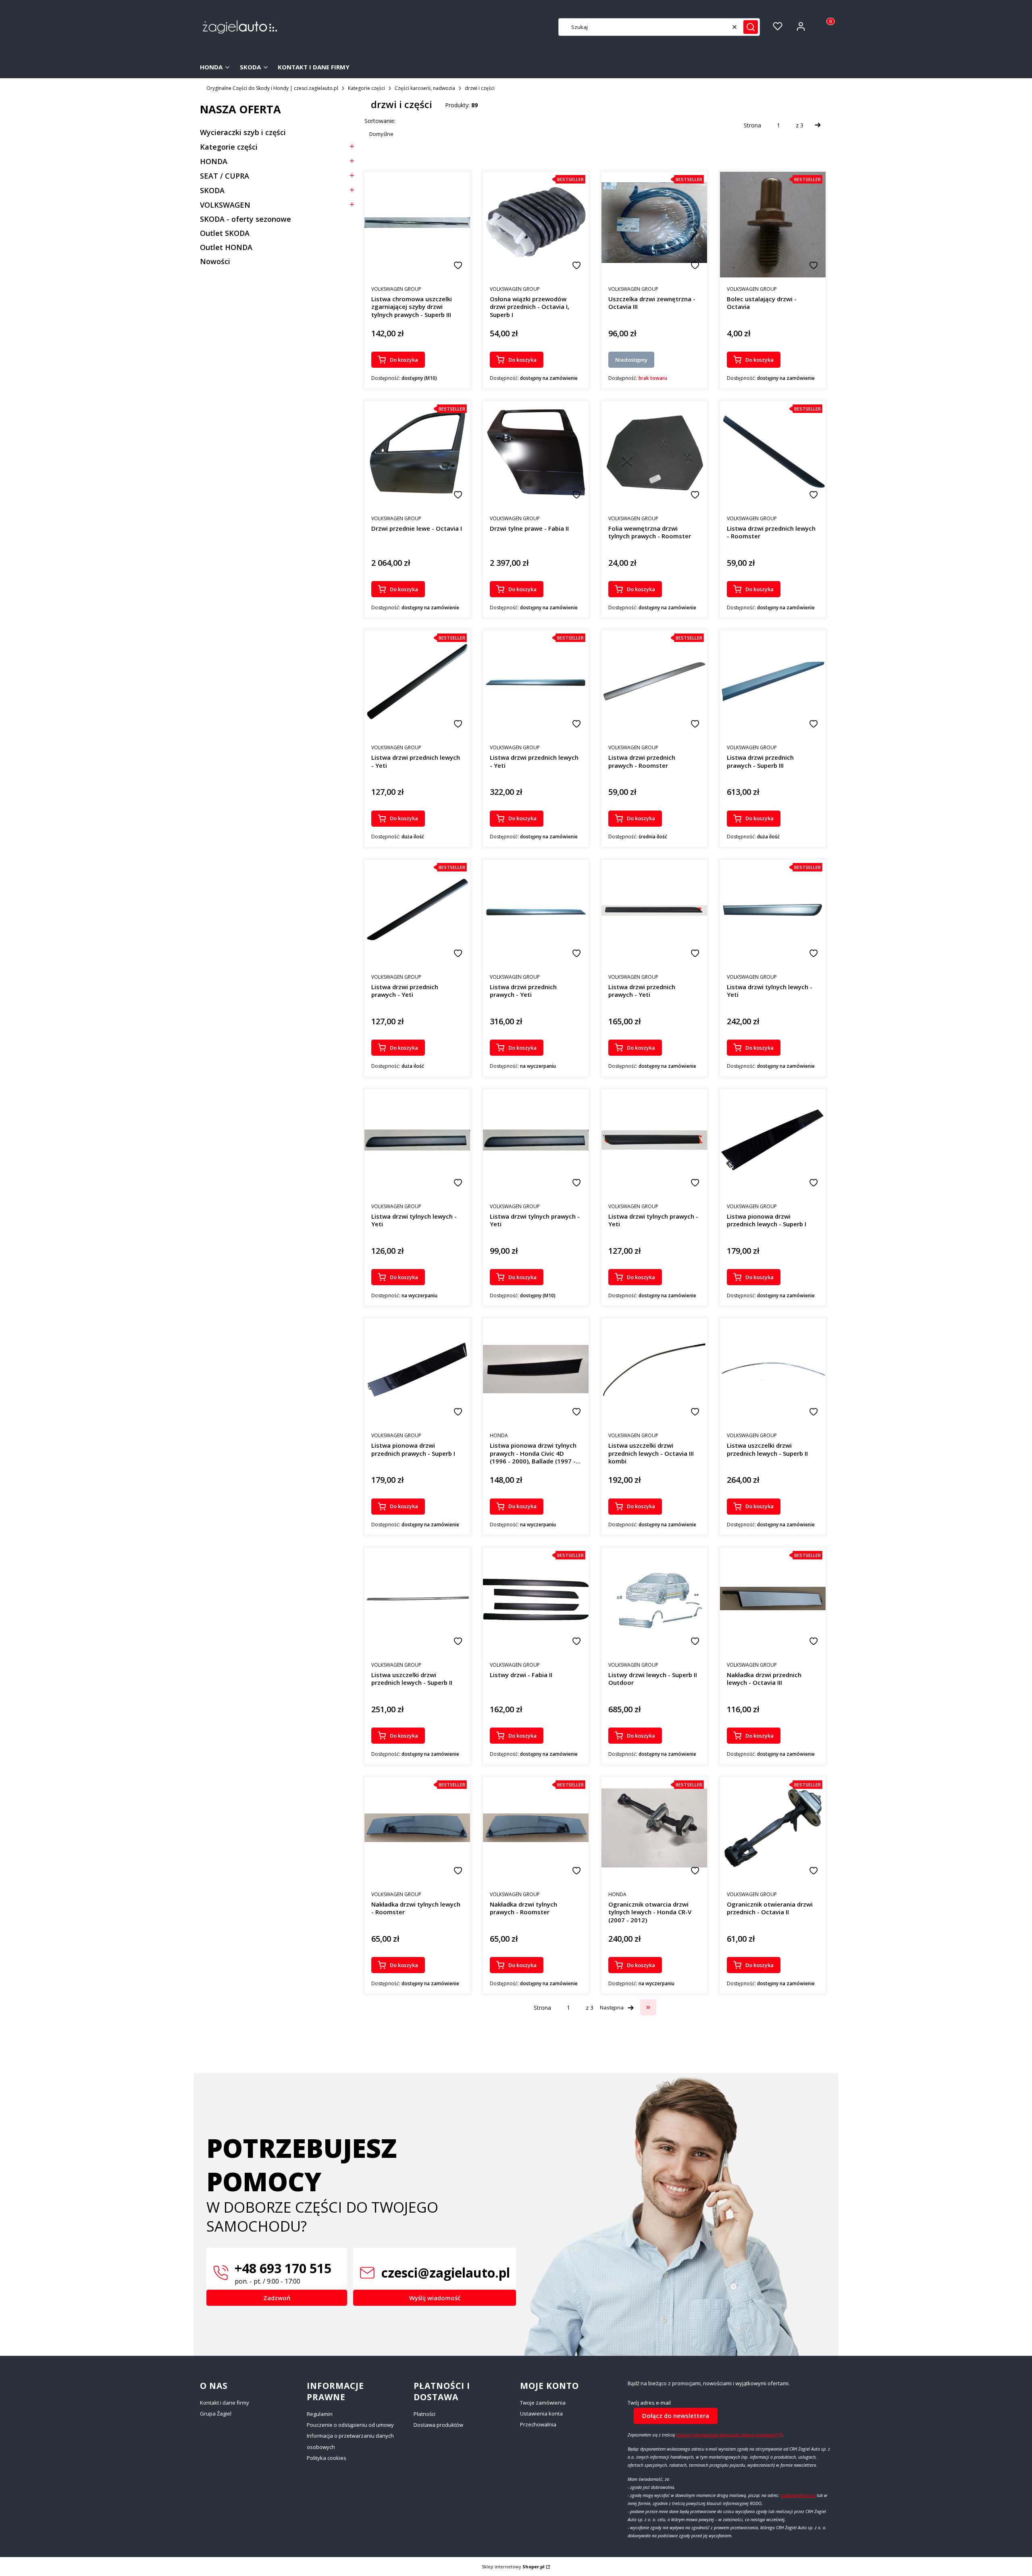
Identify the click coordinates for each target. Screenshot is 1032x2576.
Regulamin (320, 2414)
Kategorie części (366, 88)
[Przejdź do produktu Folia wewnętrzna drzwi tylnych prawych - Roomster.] (654, 452)
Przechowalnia (538, 2424)
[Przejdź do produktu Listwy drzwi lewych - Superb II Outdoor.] (654, 1599)
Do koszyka (404, 360)
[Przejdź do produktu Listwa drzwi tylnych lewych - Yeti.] (773, 911)
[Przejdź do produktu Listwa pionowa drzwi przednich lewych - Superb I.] (773, 1140)
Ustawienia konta (541, 2413)
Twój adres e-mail (649, 2403)
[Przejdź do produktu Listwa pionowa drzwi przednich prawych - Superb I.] (417, 1369)
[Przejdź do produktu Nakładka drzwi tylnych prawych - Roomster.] (536, 1828)
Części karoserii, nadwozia (425, 88)
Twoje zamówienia (543, 2403)
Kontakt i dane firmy (225, 2403)
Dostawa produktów (438, 2425)
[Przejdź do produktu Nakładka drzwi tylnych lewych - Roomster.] (417, 1828)
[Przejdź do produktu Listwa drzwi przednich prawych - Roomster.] (654, 681)
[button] (751, 27)
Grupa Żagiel (216, 2413)
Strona (752, 125)
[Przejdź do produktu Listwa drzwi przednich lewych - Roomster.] (773, 452)
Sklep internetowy (513, 2567)
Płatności (424, 2414)
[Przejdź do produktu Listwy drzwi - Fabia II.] (536, 1599)
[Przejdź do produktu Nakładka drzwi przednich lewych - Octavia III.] (773, 1599)
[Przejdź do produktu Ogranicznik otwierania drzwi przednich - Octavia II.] (773, 1828)
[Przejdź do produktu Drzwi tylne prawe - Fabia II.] (536, 452)
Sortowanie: (380, 121)
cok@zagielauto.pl (798, 2495)
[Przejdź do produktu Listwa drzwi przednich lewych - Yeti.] (417, 682)
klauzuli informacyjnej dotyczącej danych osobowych (726, 2435)
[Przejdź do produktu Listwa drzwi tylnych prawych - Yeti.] (536, 1140)
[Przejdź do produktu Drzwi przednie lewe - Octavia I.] (417, 452)
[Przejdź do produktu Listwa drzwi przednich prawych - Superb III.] (773, 681)
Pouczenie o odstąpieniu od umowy (350, 2425)
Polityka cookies (327, 2458)
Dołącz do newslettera (676, 2416)
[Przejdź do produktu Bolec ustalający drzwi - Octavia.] (773, 223)
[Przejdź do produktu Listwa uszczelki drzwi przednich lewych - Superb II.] (773, 1369)
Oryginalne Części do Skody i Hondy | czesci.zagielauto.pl (272, 88)
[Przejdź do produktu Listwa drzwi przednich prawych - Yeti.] (417, 911)
